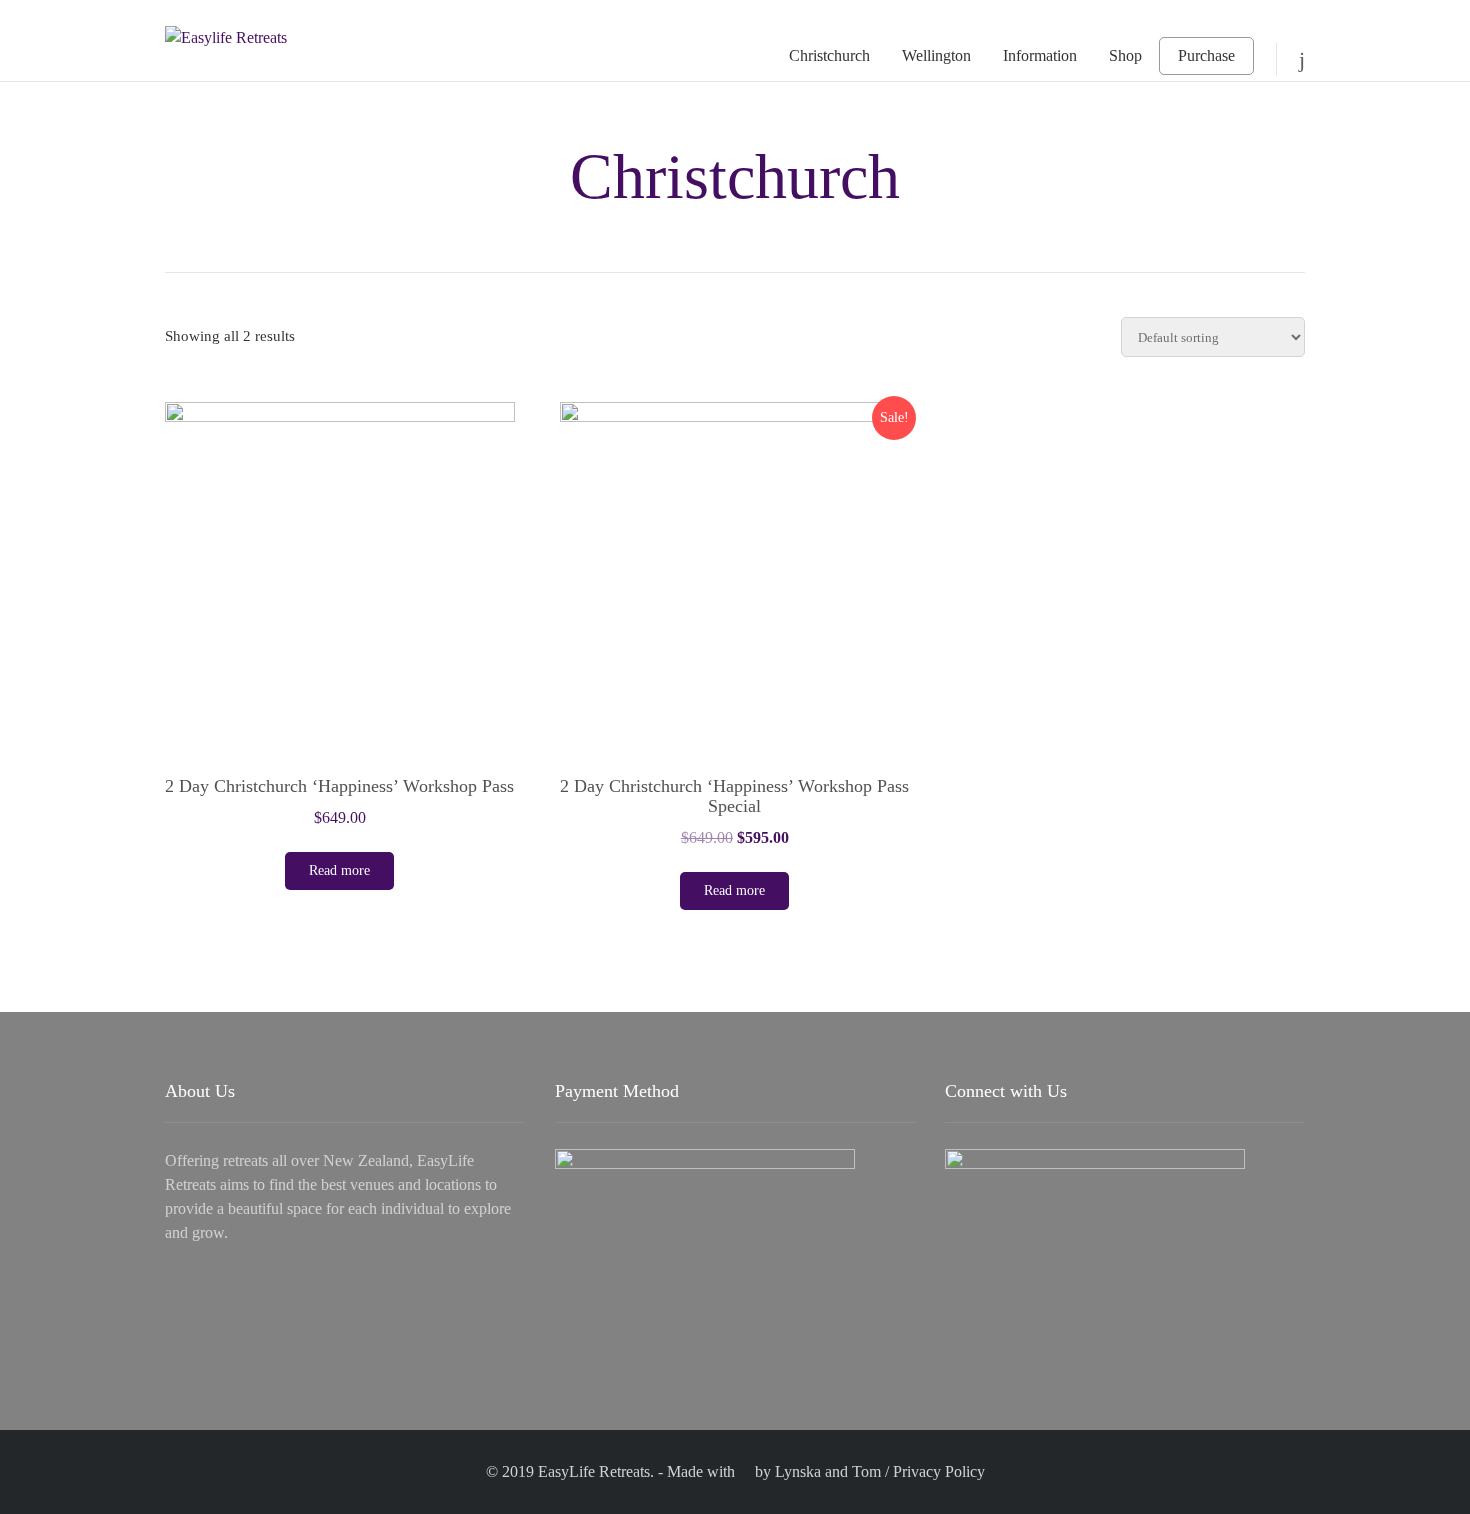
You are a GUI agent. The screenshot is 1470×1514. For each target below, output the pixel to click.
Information (1040, 55)
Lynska (798, 1471)
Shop (1125, 55)
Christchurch (829, 55)
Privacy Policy (939, 1471)
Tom (866, 1471)
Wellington (936, 55)
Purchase (1206, 55)
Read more (339, 870)
